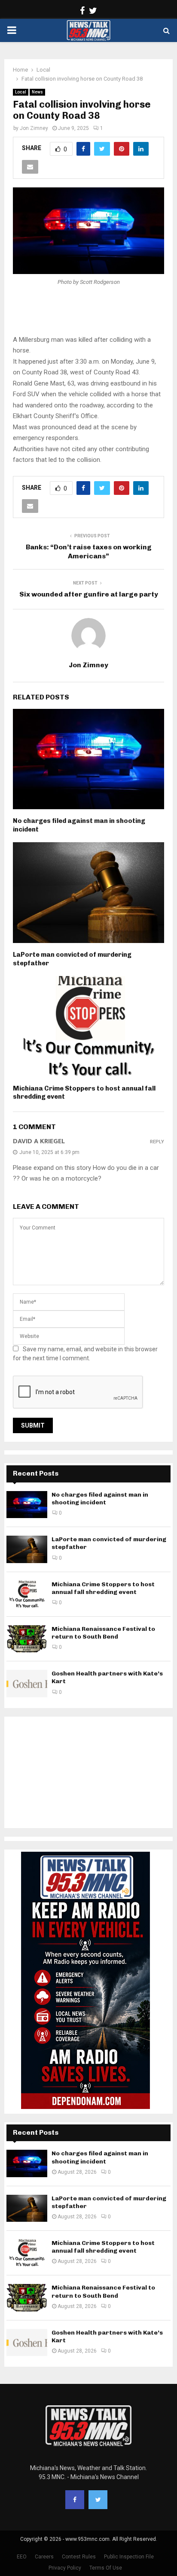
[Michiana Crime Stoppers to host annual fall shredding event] (27, 1594)
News (37, 92)
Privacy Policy (65, 2568)
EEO (22, 2557)
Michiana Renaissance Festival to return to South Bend (103, 1633)
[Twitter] (98, 2500)
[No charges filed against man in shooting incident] (27, 1505)
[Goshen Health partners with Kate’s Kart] (27, 1683)
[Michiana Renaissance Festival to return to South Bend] (27, 1639)
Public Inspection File (129, 2557)
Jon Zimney (34, 128)
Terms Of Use (106, 2568)
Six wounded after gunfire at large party (89, 594)
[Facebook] (75, 2500)
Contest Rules (79, 2557)
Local (21, 92)
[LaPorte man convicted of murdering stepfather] (27, 1549)
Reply (157, 1142)
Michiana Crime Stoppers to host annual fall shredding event (103, 1588)
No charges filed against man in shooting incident (100, 1499)
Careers (44, 2557)
